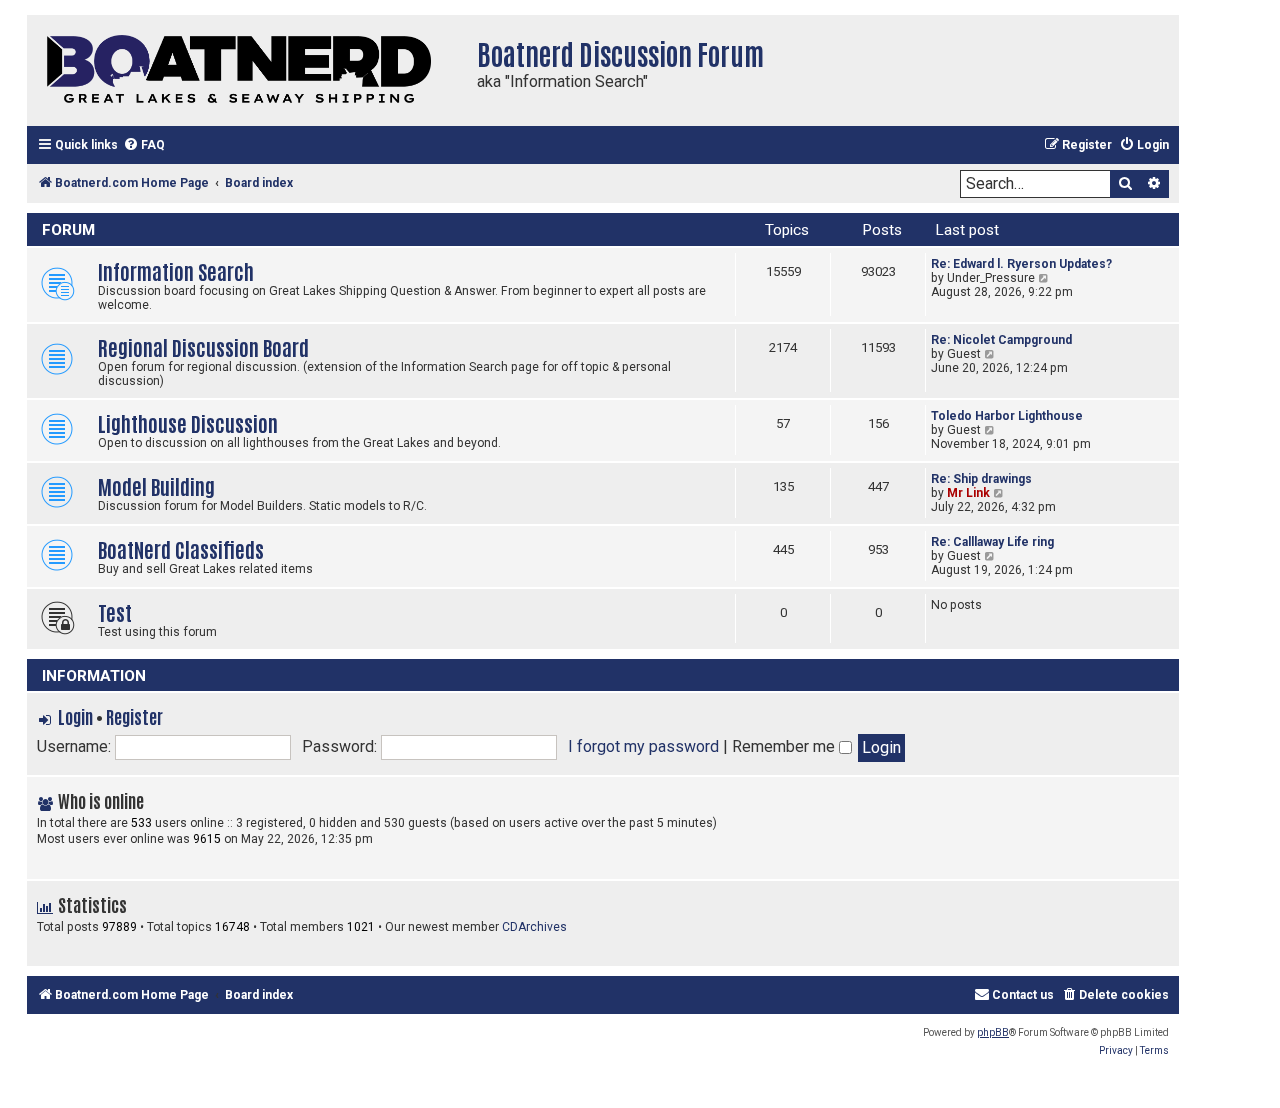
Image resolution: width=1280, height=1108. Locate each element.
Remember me (785, 746)
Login (75, 716)
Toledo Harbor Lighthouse (1007, 416)
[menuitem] (144, 145)
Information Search (176, 270)
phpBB (993, 1032)
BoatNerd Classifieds (181, 548)
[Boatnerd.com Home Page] (247, 70)
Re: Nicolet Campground (1001, 340)
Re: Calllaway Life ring (992, 542)
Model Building (156, 485)
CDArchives (534, 927)
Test (115, 611)
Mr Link (968, 493)
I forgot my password (643, 746)
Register (134, 716)
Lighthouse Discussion (188, 422)
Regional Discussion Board (203, 346)
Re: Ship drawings (981, 479)
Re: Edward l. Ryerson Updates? (1021, 264)
